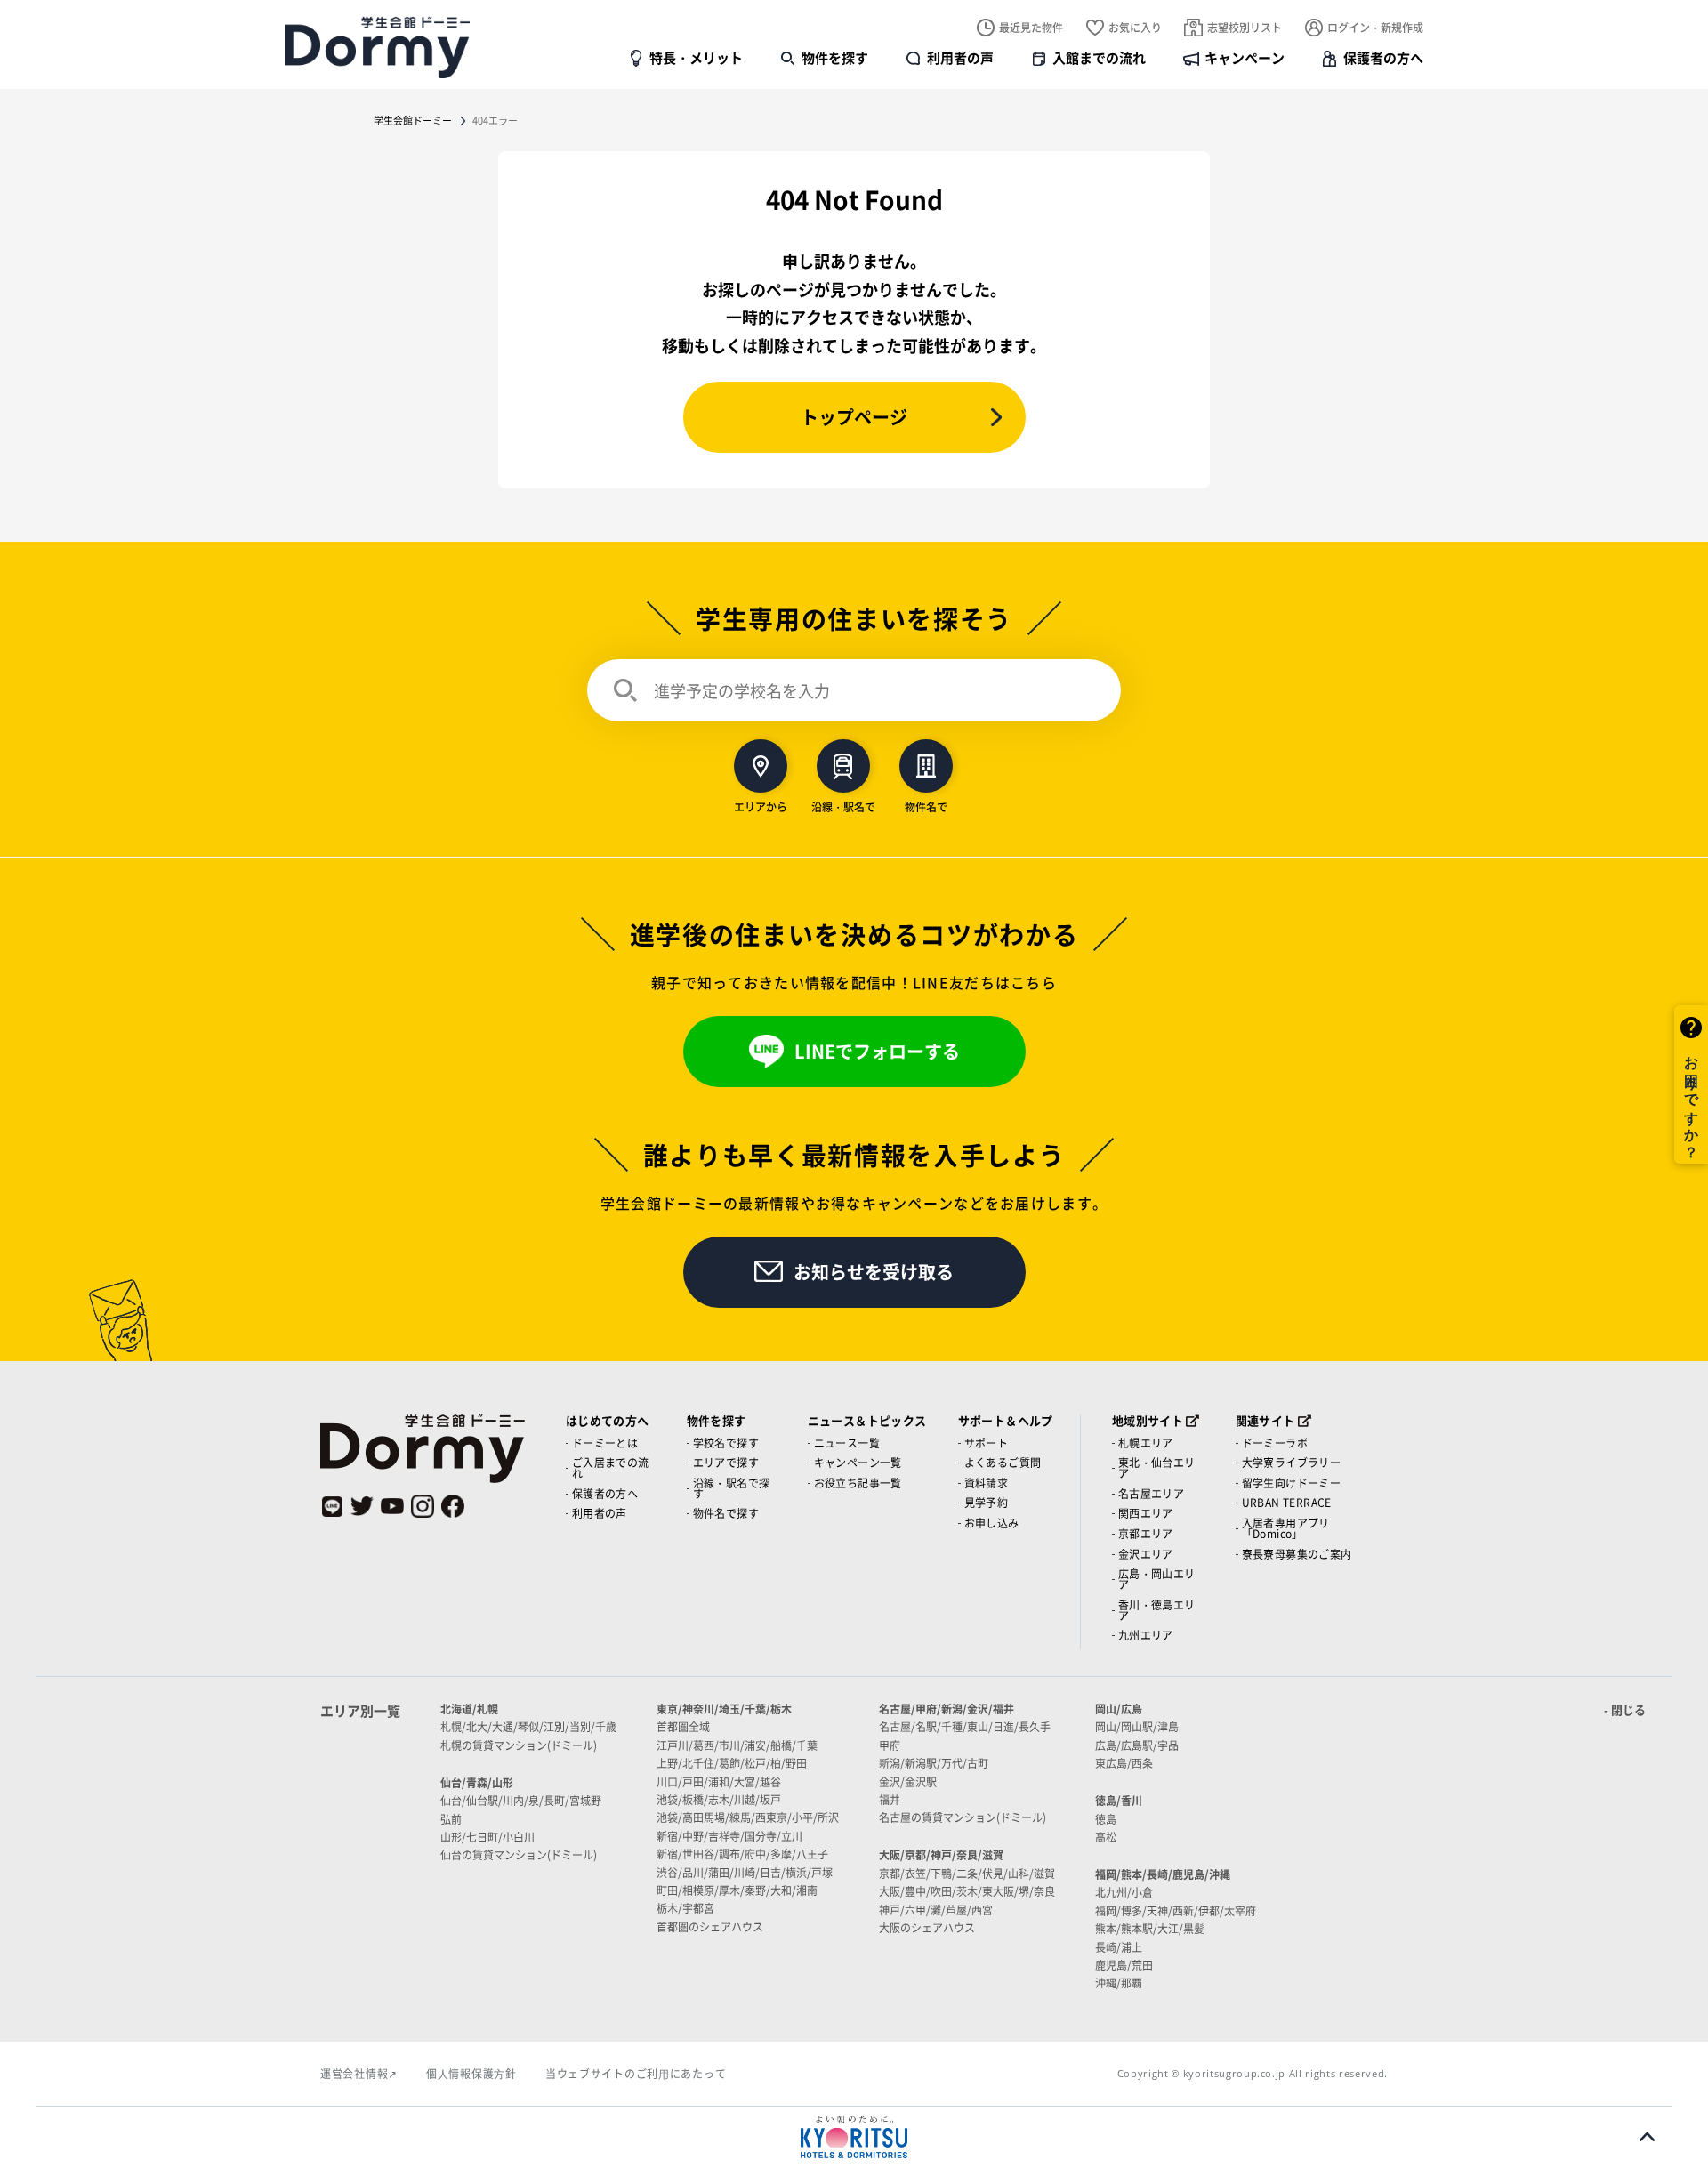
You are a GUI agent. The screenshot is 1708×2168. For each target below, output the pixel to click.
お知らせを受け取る (874, 1272)
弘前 (451, 1819)
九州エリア (1146, 1635)
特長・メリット (696, 57)
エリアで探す (726, 1462)
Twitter (362, 1506)
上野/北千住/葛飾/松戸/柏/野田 (732, 1763)
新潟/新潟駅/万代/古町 (934, 1763)
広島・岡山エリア (1157, 1579)
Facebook (453, 1506)
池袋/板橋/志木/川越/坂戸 (719, 1799)
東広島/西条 (1124, 1763)
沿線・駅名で (843, 806)
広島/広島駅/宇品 (1137, 1745)
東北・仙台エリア (1157, 1467)
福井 (890, 1799)
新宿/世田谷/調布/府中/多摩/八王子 (742, 1854)
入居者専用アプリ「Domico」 (1286, 1528)
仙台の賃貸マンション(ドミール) (519, 1854)
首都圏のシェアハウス (710, 1926)
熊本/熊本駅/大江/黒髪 (1150, 1928)
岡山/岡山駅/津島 (1137, 1726)
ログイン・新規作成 (1375, 27)
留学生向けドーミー (1292, 1483)
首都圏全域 (683, 1726)
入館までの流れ (1099, 57)
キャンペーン (1245, 57)
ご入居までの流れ (611, 1467)
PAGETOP (1647, 2137)
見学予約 (987, 1502)
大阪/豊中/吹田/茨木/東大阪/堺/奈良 (967, 1891)
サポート (987, 1443)
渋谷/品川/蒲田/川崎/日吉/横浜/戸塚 (745, 1872)
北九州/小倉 (1124, 1892)
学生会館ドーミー (413, 120)
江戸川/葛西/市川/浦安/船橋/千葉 (737, 1745)
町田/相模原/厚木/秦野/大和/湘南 (737, 1890)
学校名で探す (726, 1443)
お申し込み (992, 1523)
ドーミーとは (605, 1443)
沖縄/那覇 (1119, 1983)
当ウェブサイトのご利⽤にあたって (636, 2073)
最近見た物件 (1031, 27)
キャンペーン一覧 (858, 1462)
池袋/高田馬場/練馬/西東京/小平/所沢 (748, 1817)
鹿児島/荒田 (1124, 1965)
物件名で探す (726, 1513)
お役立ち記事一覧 (858, 1483)
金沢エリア (1146, 1554)
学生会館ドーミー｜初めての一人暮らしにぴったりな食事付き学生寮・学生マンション (377, 47)
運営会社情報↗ (359, 2073)
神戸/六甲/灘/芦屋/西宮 (936, 1910)
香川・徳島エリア (1157, 1610)
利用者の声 (960, 57)
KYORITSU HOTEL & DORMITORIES (854, 2137)
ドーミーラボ (1275, 1443)
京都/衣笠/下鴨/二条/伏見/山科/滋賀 (967, 1873)
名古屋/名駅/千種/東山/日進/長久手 (965, 1726)
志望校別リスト (1245, 27)
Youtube (392, 1506)
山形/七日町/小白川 (487, 1837)
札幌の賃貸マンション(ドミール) (519, 1745)
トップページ (854, 417)
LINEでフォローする (877, 1051)
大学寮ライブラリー (1292, 1462)
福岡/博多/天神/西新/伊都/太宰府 (1176, 1910)
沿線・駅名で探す (732, 1488)
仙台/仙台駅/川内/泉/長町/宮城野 (521, 1800)
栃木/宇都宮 (685, 1908)
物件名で (926, 806)
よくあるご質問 (1003, 1462)
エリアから (761, 806)
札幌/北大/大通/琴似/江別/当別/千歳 (528, 1726)
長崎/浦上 (1119, 1947)
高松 (1106, 1837)
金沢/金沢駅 (908, 1781)
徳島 (1106, 1819)
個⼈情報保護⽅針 (471, 2073)
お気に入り (1135, 27)
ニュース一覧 (847, 1443)
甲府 (890, 1745)
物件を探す (835, 57)
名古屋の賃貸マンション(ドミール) (963, 1817)
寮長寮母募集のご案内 (1297, 1554)
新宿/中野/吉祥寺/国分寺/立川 (729, 1836)
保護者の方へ (1383, 57)
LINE (332, 1506)
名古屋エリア (1151, 1493)
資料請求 (987, 1483)
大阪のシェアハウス (927, 1927)
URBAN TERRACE (1287, 1502)
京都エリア (1146, 1533)
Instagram (423, 1506)
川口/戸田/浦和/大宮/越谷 (719, 1781)
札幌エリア (1146, 1443)
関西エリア (1146, 1513)
